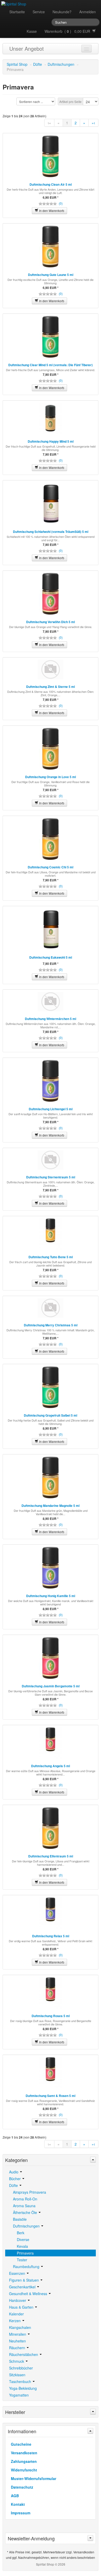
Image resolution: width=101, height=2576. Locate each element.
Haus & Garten (22, 2307)
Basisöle (20, 2219)
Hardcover (18, 2300)
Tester (22, 2260)
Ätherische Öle (26, 2212)
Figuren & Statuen (24, 2280)
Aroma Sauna (24, 2206)
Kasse (32, 31)
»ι (93, 123)
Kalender (16, 2314)
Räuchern (18, 2348)
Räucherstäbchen (24, 2354)
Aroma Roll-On (25, 2199)
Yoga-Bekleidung (23, 2388)
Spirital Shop (17, 64)
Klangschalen (20, 2327)
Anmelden (88, 12)
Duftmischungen (61, 64)
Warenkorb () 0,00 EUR (68, 31)
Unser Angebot (27, 49)
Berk (21, 2233)
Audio (14, 2172)
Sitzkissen (17, 2375)
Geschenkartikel (23, 2287)
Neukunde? (62, 12)
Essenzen (18, 2273)
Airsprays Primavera (30, 2192)
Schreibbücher (21, 2368)
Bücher (15, 2179)
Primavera (25, 2253)
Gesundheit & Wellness (29, 2294)
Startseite (17, 12)
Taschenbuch (21, 2381)
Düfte (38, 64)
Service (39, 12)
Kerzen (15, 2321)
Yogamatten (19, 2395)
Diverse (23, 2239)
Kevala (22, 2246)
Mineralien (18, 2334)
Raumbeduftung (27, 2267)
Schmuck (17, 2361)
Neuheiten (17, 2341)
